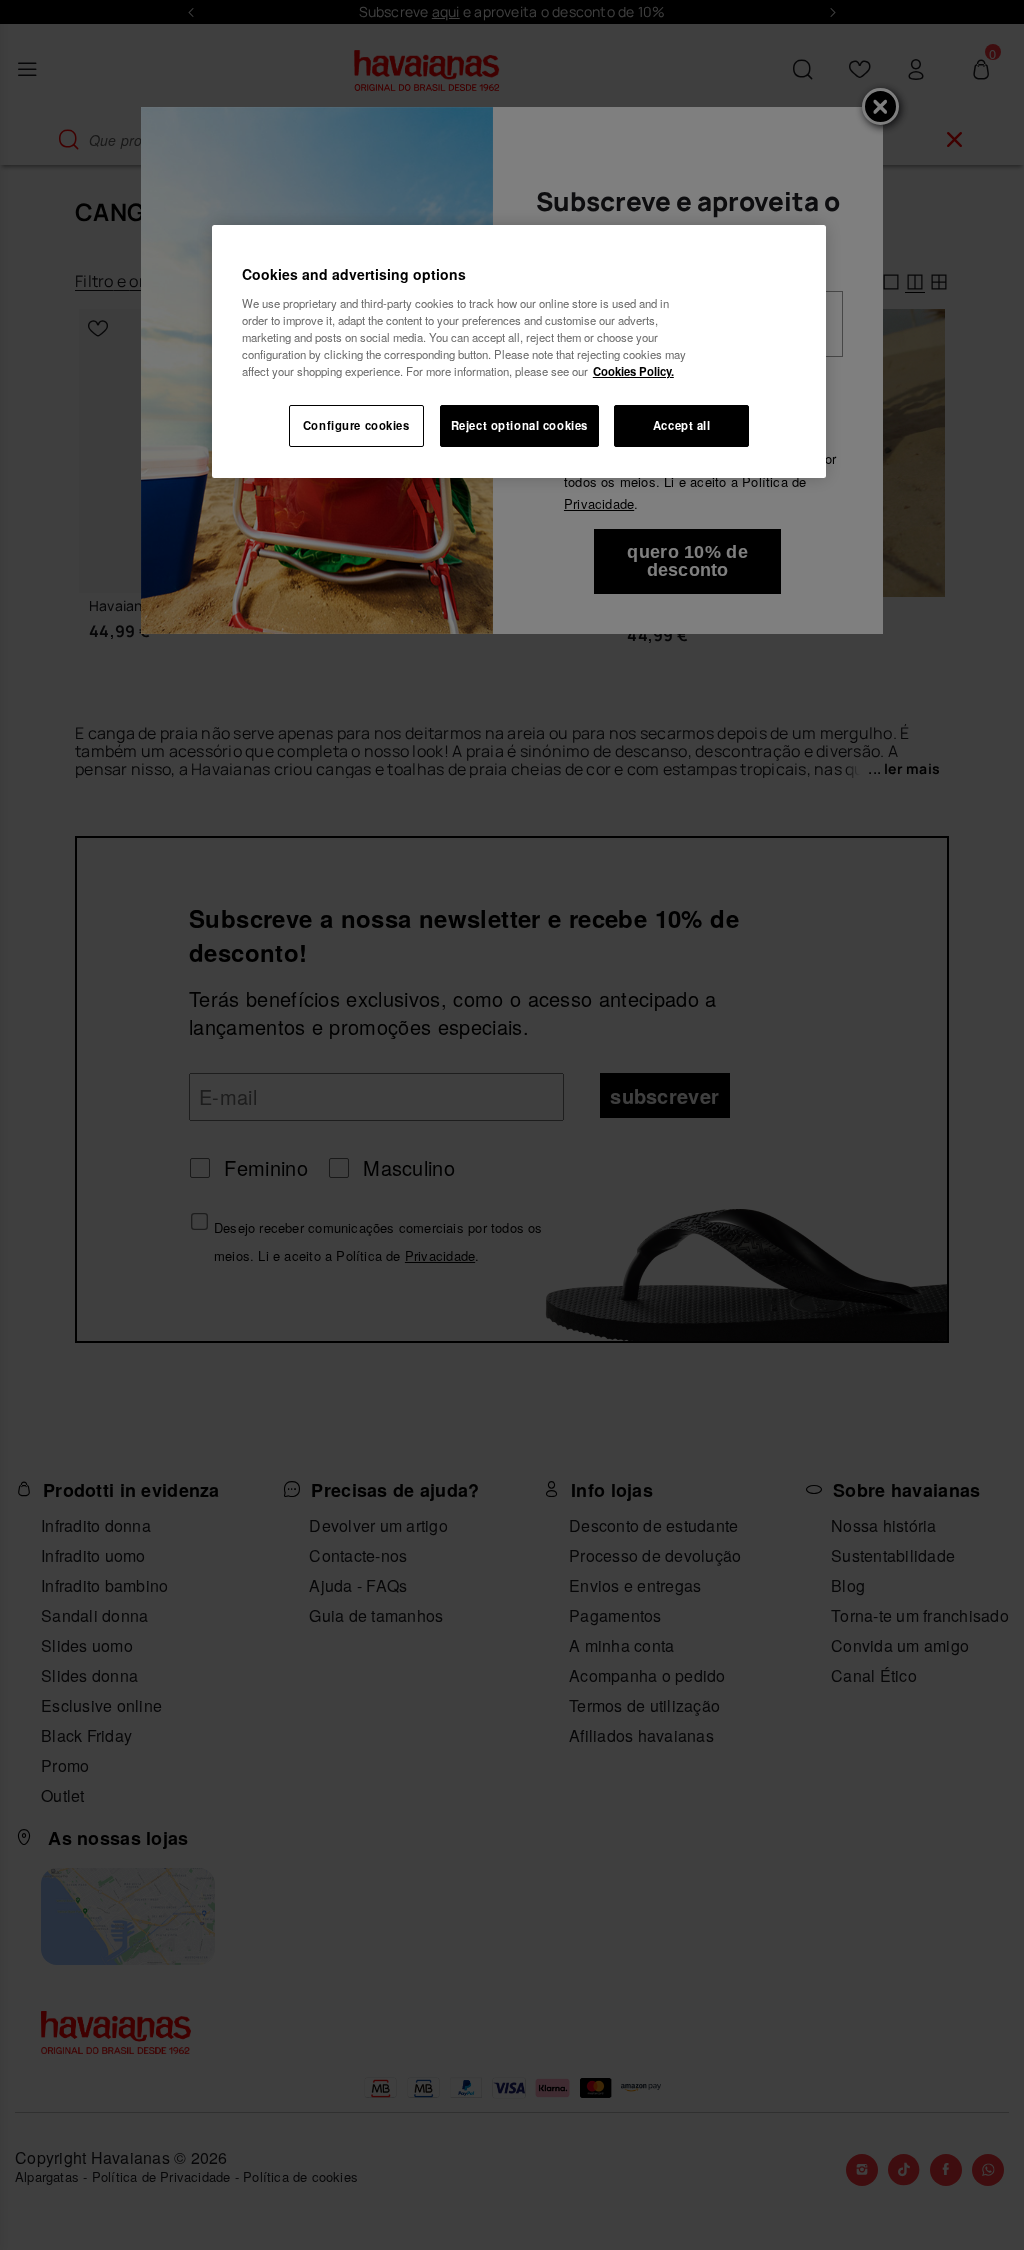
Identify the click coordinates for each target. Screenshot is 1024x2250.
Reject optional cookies (519, 425)
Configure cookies (356, 425)
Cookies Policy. (633, 371)
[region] (519, 351)
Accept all (682, 425)
